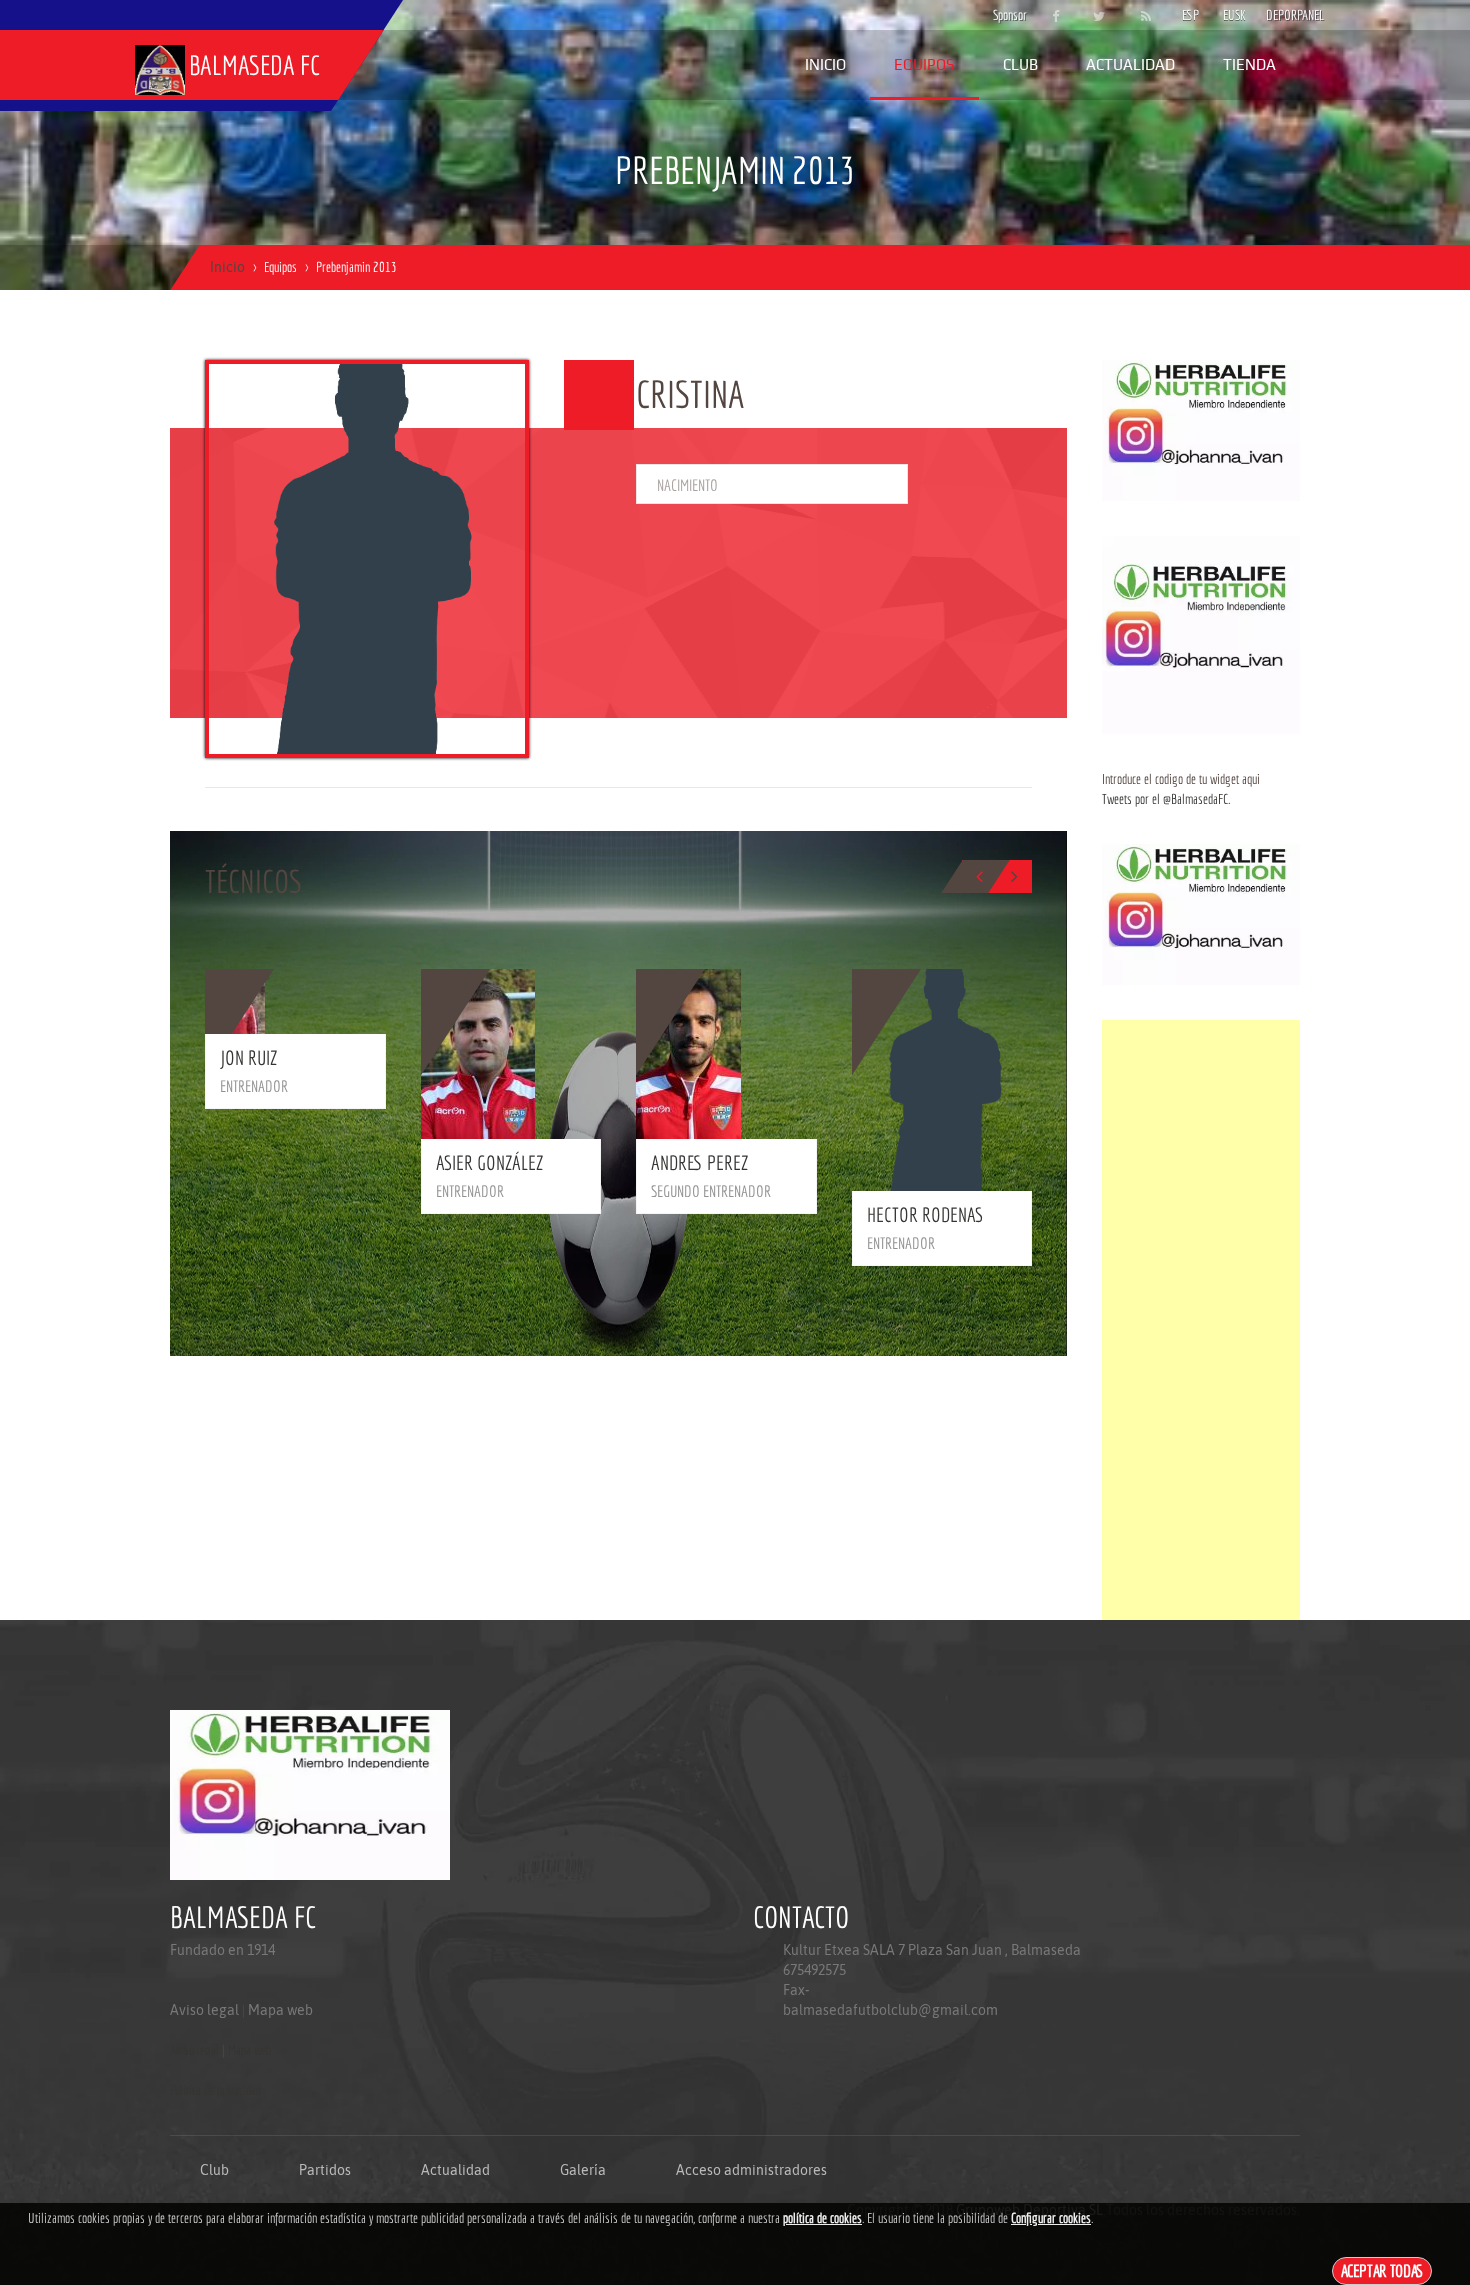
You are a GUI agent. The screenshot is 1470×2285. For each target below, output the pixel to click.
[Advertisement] (1201, 1320)
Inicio (825, 64)
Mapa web (280, 2010)
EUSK (1234, 15)
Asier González (489, 1162)
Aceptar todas (1382, 2270)
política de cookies (822, 2218)
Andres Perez (699, 1162)
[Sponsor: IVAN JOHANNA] (1201, 429)
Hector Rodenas (925, 1214)
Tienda (1249, 64)
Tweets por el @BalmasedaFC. (1166, 799)
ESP (1190, 15)
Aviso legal (204, 2010)
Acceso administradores (751, 2170)
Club (1020, 64)
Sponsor (1005, 15)
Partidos (325, 2170)
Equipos (924, 64)
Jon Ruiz (248, 1057)
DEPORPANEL (1278, 15)
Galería (583, 2170)
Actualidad (1130, 64)
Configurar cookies (1051, 2218)
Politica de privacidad (215, 2090)
